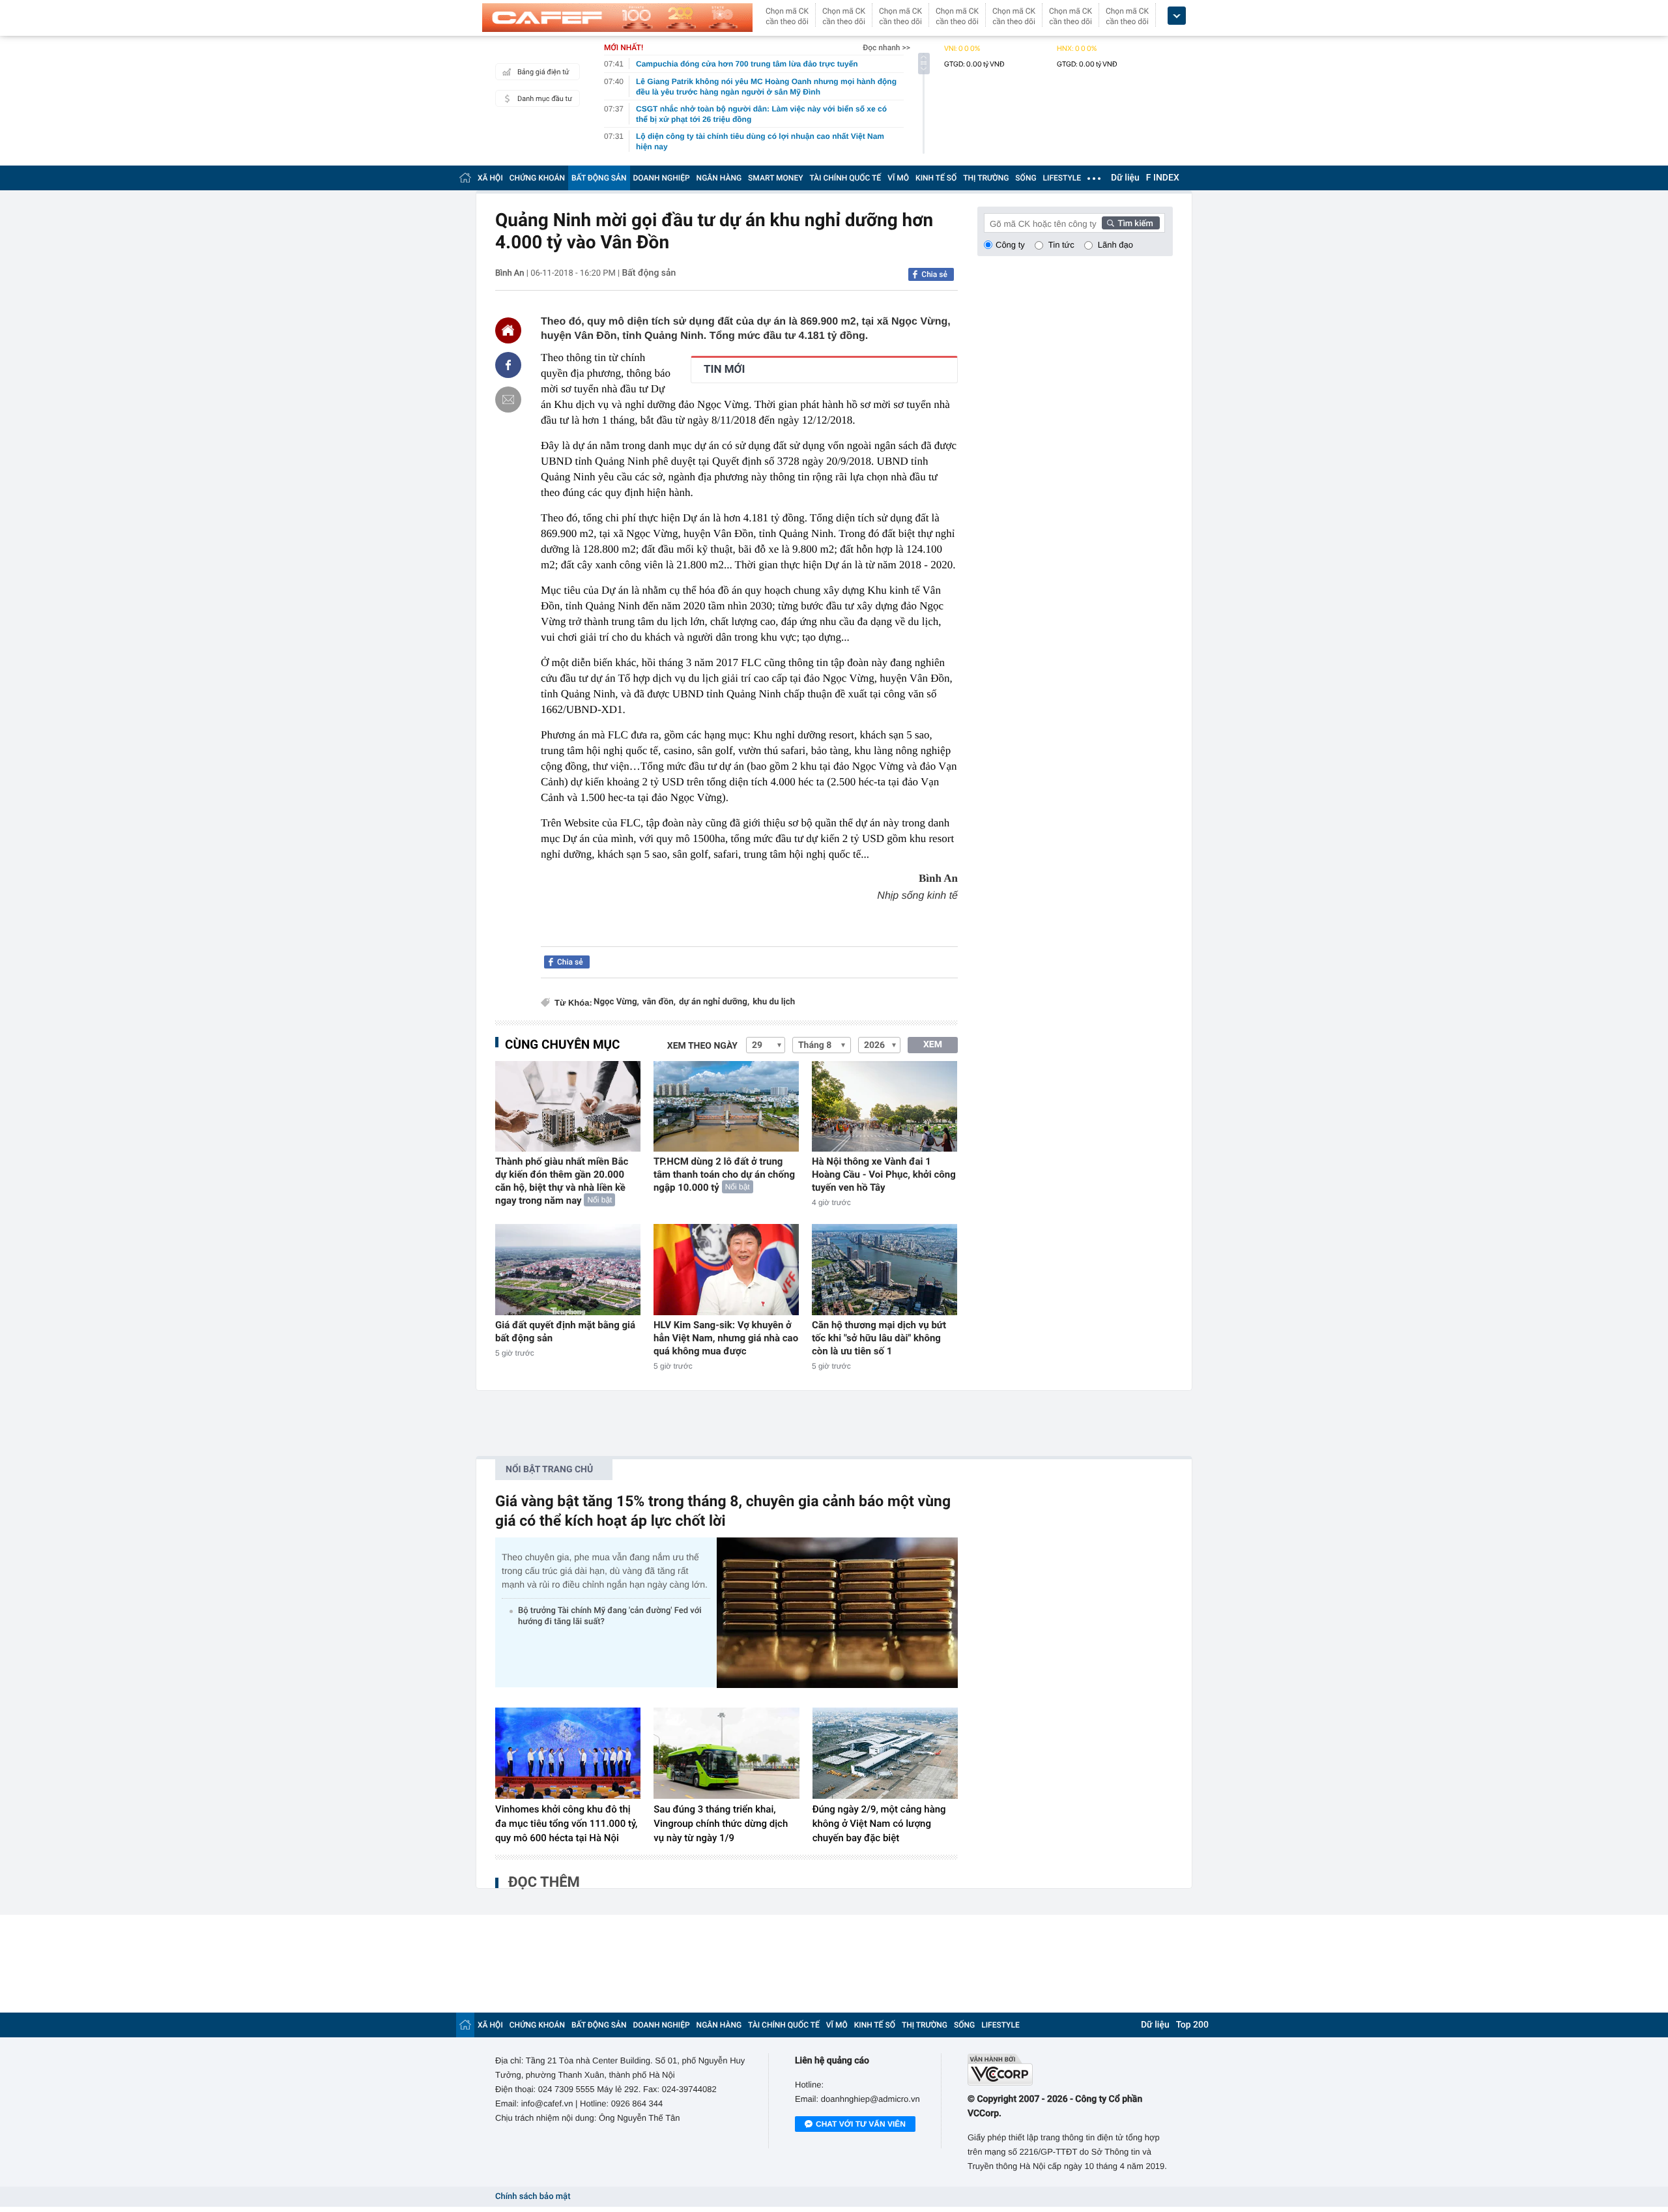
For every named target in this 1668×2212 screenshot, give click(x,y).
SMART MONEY (775, 178)
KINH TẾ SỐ (936, 178)
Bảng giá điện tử (543, 72)
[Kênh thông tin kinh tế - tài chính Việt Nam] (617, 18)
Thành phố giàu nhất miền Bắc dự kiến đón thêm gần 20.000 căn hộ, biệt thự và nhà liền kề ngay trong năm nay (562, 1181)
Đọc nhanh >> (886, 48)
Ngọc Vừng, (616, 1002)
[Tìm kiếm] (1131, 223)
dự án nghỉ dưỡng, (714, 1002)
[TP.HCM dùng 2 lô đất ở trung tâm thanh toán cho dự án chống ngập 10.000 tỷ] (726, 1106)
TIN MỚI (724, 370)
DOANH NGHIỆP (662, 178)
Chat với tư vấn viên (861, 2124)
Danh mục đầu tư (545, 99)
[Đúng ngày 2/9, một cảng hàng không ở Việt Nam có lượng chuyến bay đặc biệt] (885, 1753)
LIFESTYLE (1062, 178)
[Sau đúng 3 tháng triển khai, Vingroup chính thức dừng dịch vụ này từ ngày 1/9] (726, 1753)
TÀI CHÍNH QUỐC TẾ (845, 178)
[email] (508, 400)
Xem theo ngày (702, 1046)
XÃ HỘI (490, 178)
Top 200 (1192, 2025)
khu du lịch (774, 1002)
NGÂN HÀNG (719, 178)
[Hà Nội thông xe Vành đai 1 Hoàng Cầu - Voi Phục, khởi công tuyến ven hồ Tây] (884, 1106)
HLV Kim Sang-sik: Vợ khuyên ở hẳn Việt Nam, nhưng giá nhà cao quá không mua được (726, 1338)
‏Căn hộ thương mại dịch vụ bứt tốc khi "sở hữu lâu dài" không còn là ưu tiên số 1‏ (879, 1338)
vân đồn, (659, 1002)
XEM (933, 1045)
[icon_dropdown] (1177, 16)
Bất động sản (649, 273)
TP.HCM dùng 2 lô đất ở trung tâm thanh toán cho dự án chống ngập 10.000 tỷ (724, 1174)
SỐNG (1026, 178)
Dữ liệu (1125, 178)
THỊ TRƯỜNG (986, 178)
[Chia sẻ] (508, 365)
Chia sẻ (934, 274)
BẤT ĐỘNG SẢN (599, 178)
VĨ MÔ (898, 178)
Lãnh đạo (1115, 245)
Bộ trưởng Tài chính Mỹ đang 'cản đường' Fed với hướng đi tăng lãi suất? (610, 1616)
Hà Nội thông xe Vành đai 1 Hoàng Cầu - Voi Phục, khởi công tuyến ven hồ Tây (884, 1174)
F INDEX (1163, 178)
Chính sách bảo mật (533, 2197)
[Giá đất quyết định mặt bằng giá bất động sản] (568, 1269)
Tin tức (1061, 245)
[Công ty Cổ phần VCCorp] (1070, 2070)
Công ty (1010, 245)
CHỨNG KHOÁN (537, 178)
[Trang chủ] (465, 178)
